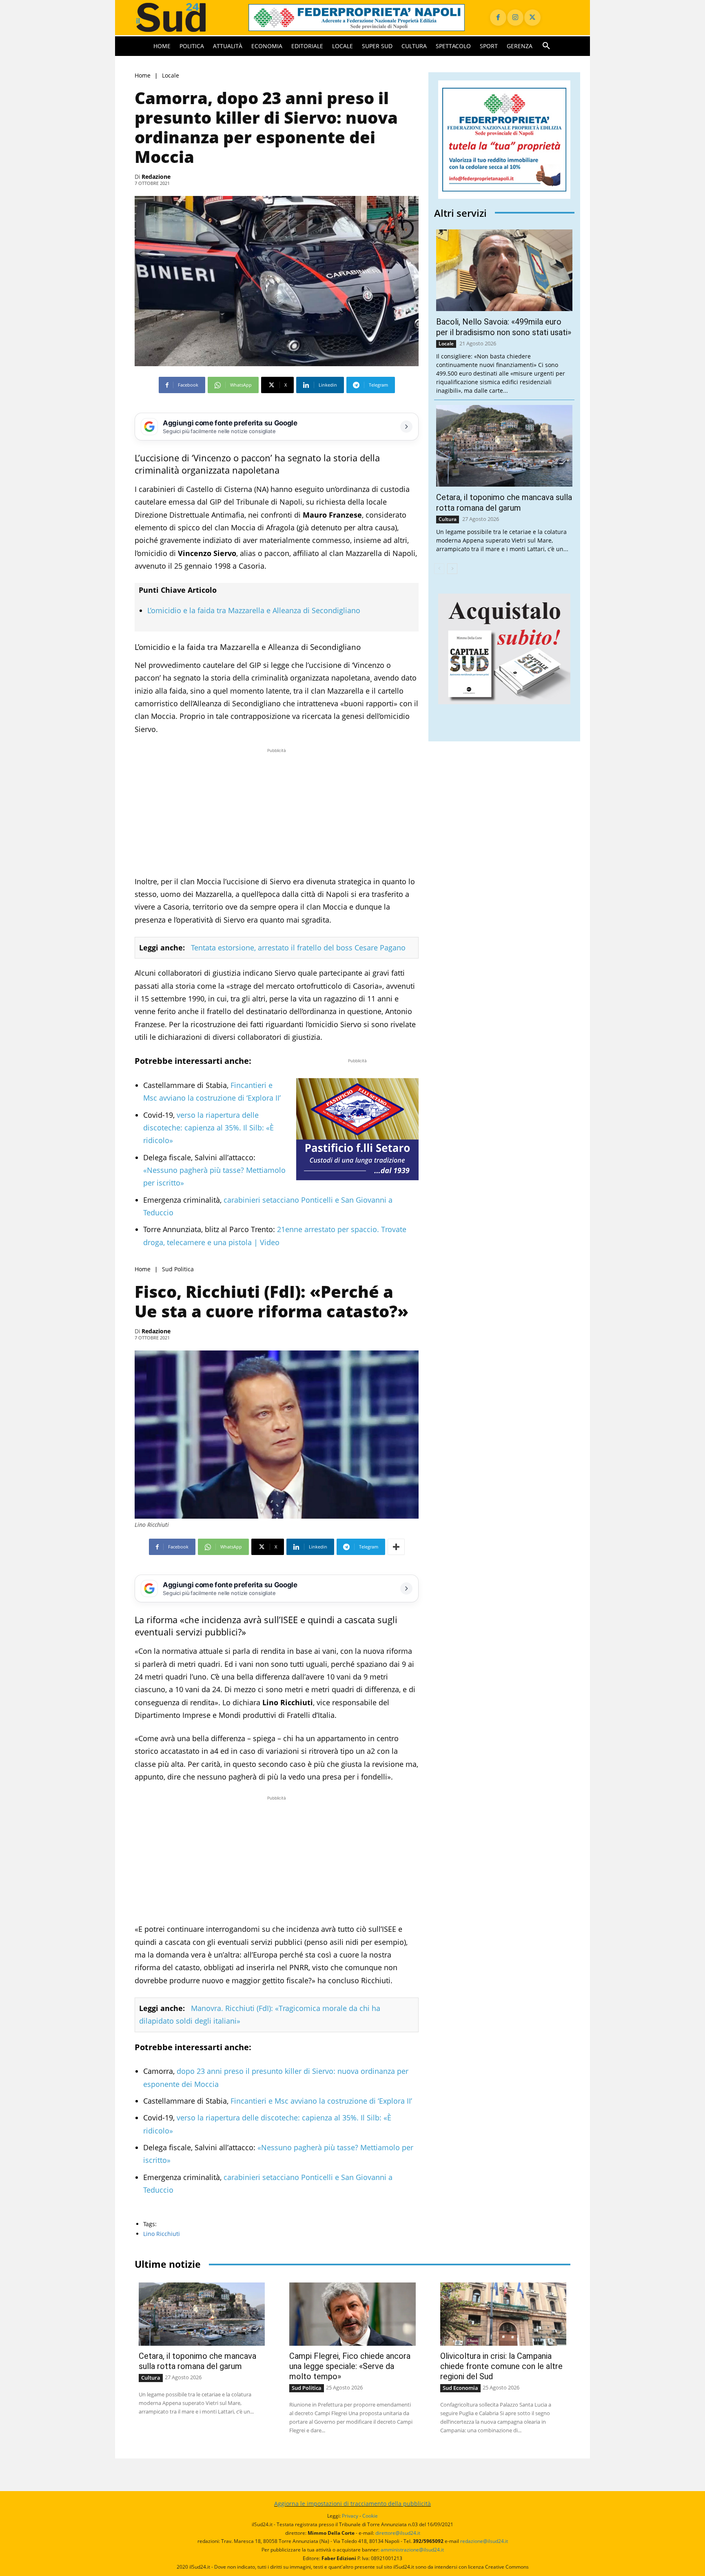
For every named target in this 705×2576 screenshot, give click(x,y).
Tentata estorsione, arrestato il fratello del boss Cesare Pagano (298, 948)
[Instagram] (515, 18)
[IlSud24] (182, 17)
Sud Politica (178, 1269)
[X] (532, 18)
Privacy (350, 2516)
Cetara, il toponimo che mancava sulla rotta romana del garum (197, 2361)
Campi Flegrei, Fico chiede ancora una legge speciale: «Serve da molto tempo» (350, 2366)
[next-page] (452, 569)
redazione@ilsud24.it (484, 2541)
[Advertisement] (277, 812)
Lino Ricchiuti (162, 2234)
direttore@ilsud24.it (398, 2533)
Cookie (370, 2516)
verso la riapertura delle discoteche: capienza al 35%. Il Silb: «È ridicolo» (208, 1128)
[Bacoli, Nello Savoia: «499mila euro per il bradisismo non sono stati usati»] (504, 270)
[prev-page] (439, 569)
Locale (171, 75)
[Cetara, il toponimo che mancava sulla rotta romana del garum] (504, 446)
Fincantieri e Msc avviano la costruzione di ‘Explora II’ (320, 2101)
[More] (396, 1547)
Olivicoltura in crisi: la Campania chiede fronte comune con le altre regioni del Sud (501, 2366)
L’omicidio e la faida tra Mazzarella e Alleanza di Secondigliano (254, 610)
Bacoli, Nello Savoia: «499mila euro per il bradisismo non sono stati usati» (504, 327)
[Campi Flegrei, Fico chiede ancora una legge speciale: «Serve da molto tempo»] (352, 2314)
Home (143, 75)
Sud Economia (460, 2388)
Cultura (448, 519)
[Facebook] (498, 18)
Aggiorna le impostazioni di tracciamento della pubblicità (352, 2504)
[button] (546, 46)
